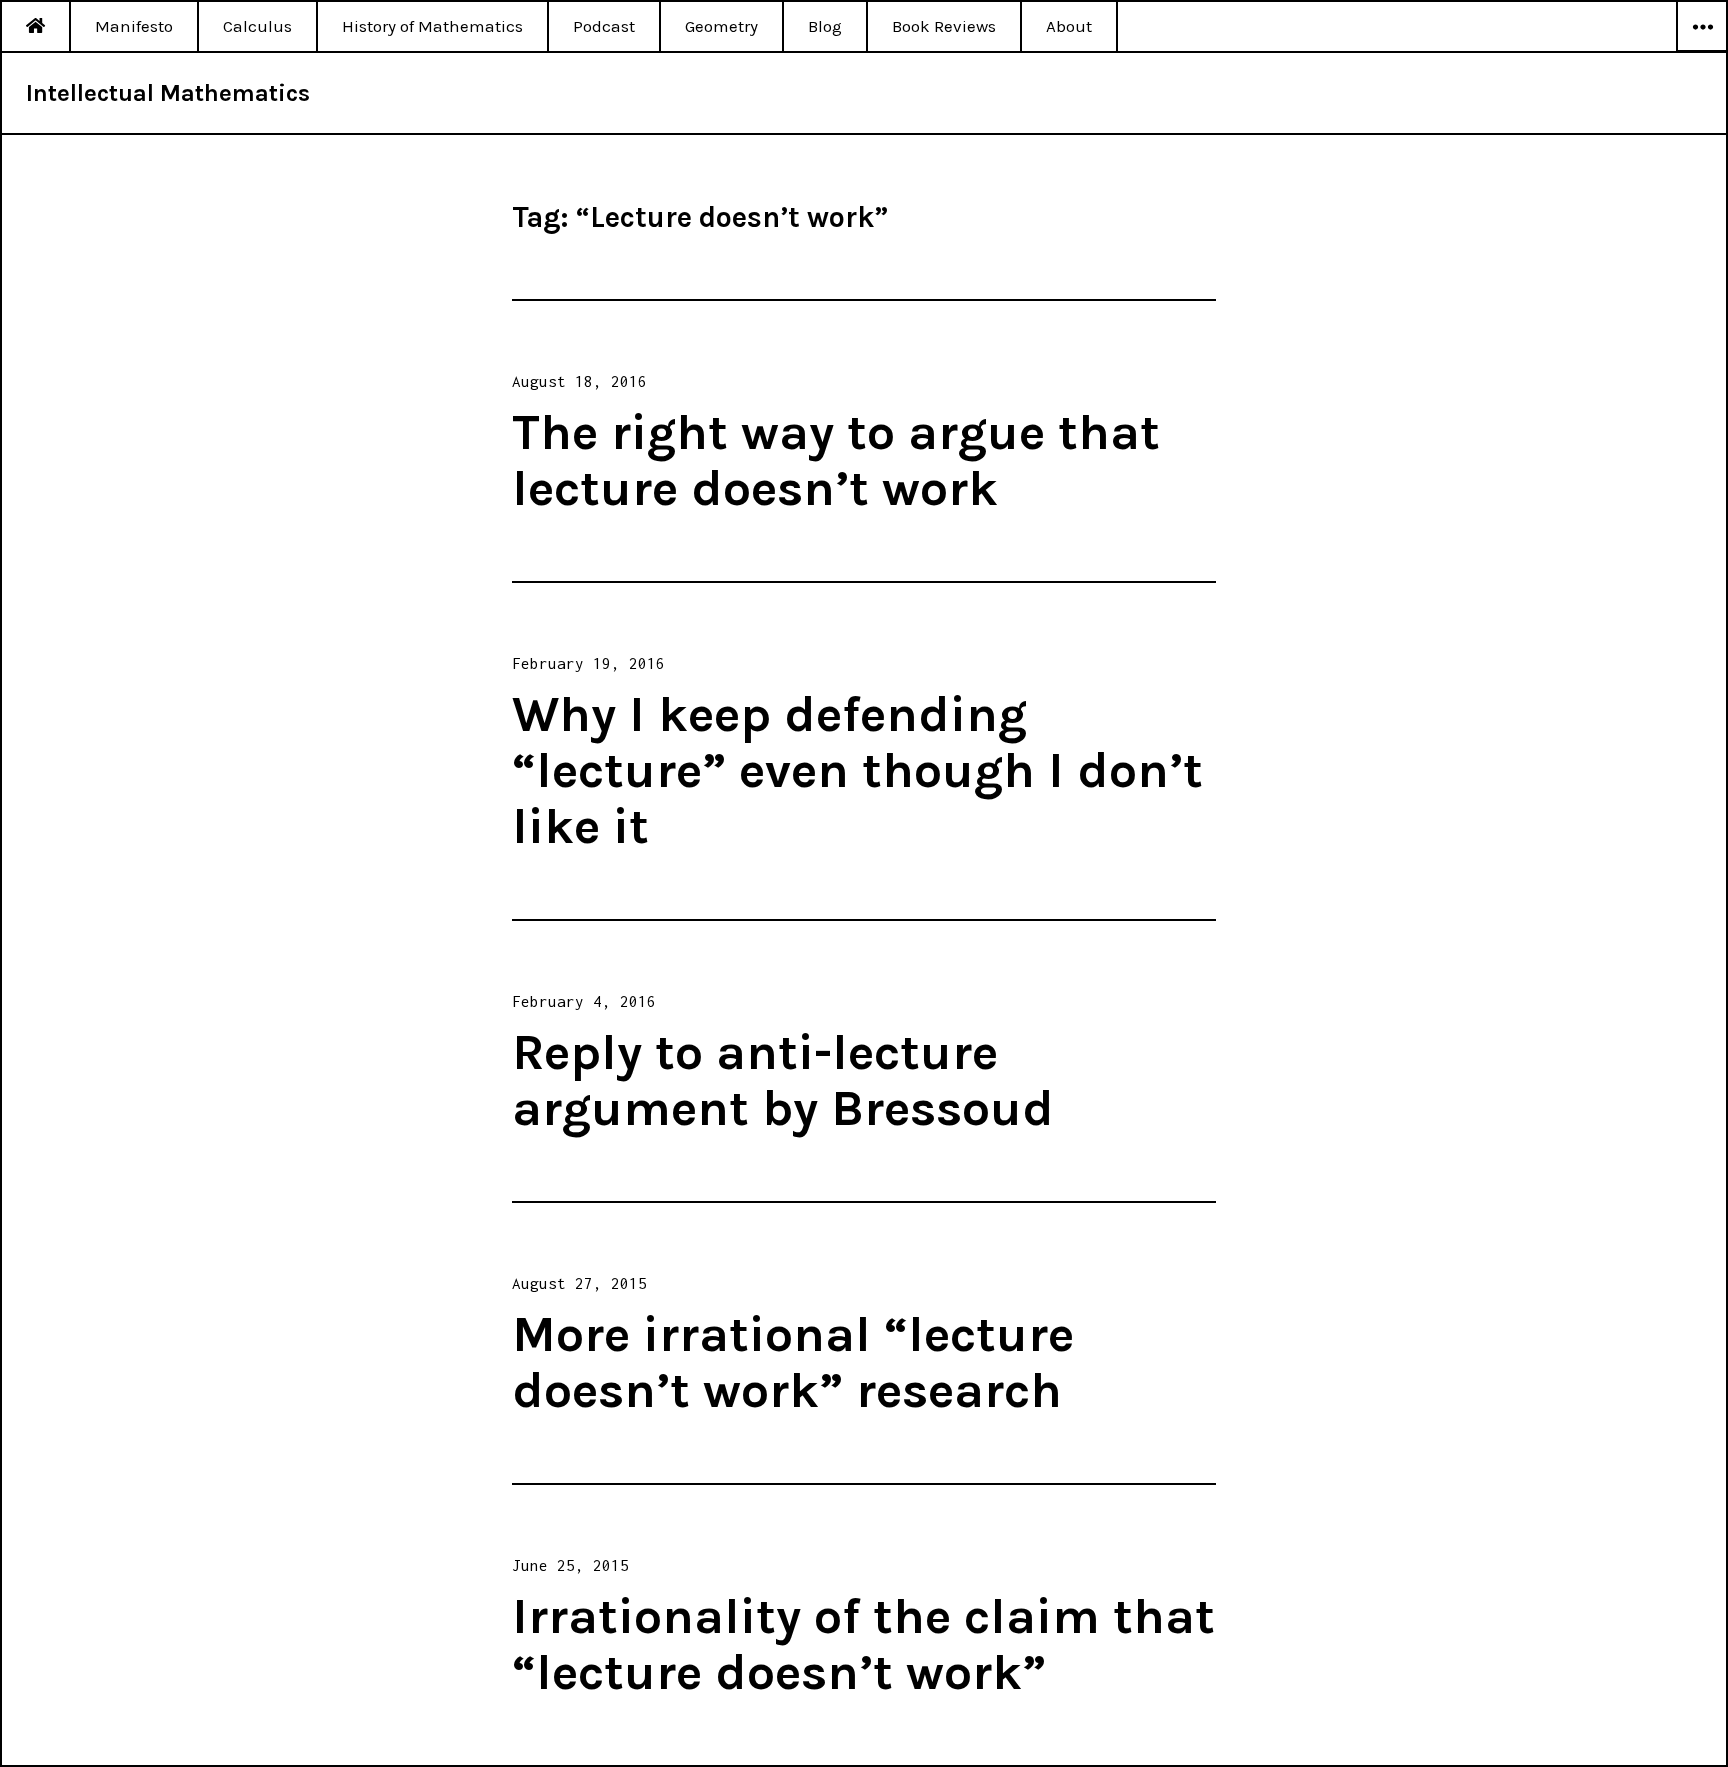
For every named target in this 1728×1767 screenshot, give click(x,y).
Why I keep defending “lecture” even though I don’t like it (857, 770)
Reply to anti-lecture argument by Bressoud (783, 1080)
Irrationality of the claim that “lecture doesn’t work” (863, 1644)
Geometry (721, 26)
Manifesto (134, 26)
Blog (825, 26)
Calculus (257, 26)
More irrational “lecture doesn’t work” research (793, 1362)
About (1069, 26)
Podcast (604, 26)
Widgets (1702, 51)
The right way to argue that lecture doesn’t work (836, 460)
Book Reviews (944, 26)
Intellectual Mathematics (168, 93)
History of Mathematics (432, 26)
